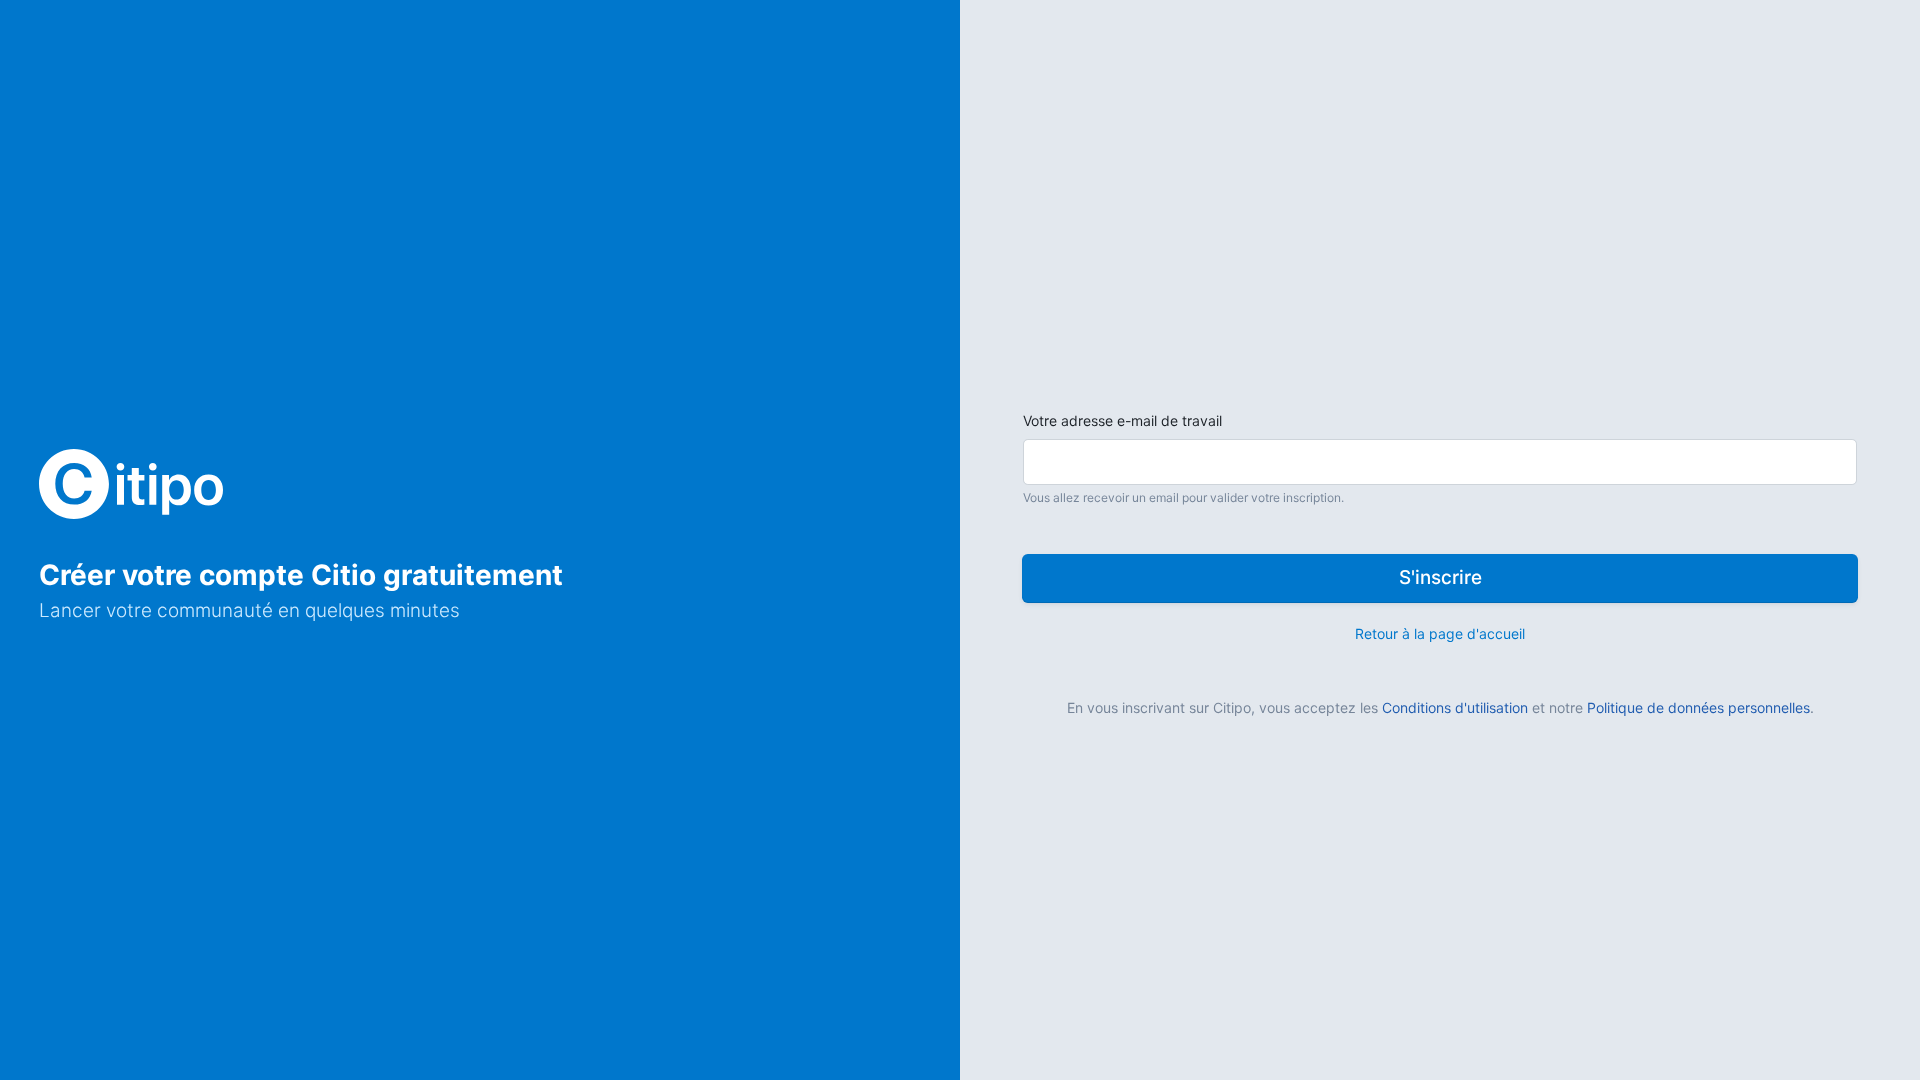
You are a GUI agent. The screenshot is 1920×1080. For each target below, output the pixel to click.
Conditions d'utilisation (1455, 707)
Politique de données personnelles (1698, 707)
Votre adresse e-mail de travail (1122, 420)
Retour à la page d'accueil (1440, 633)
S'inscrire (1440, 577)
